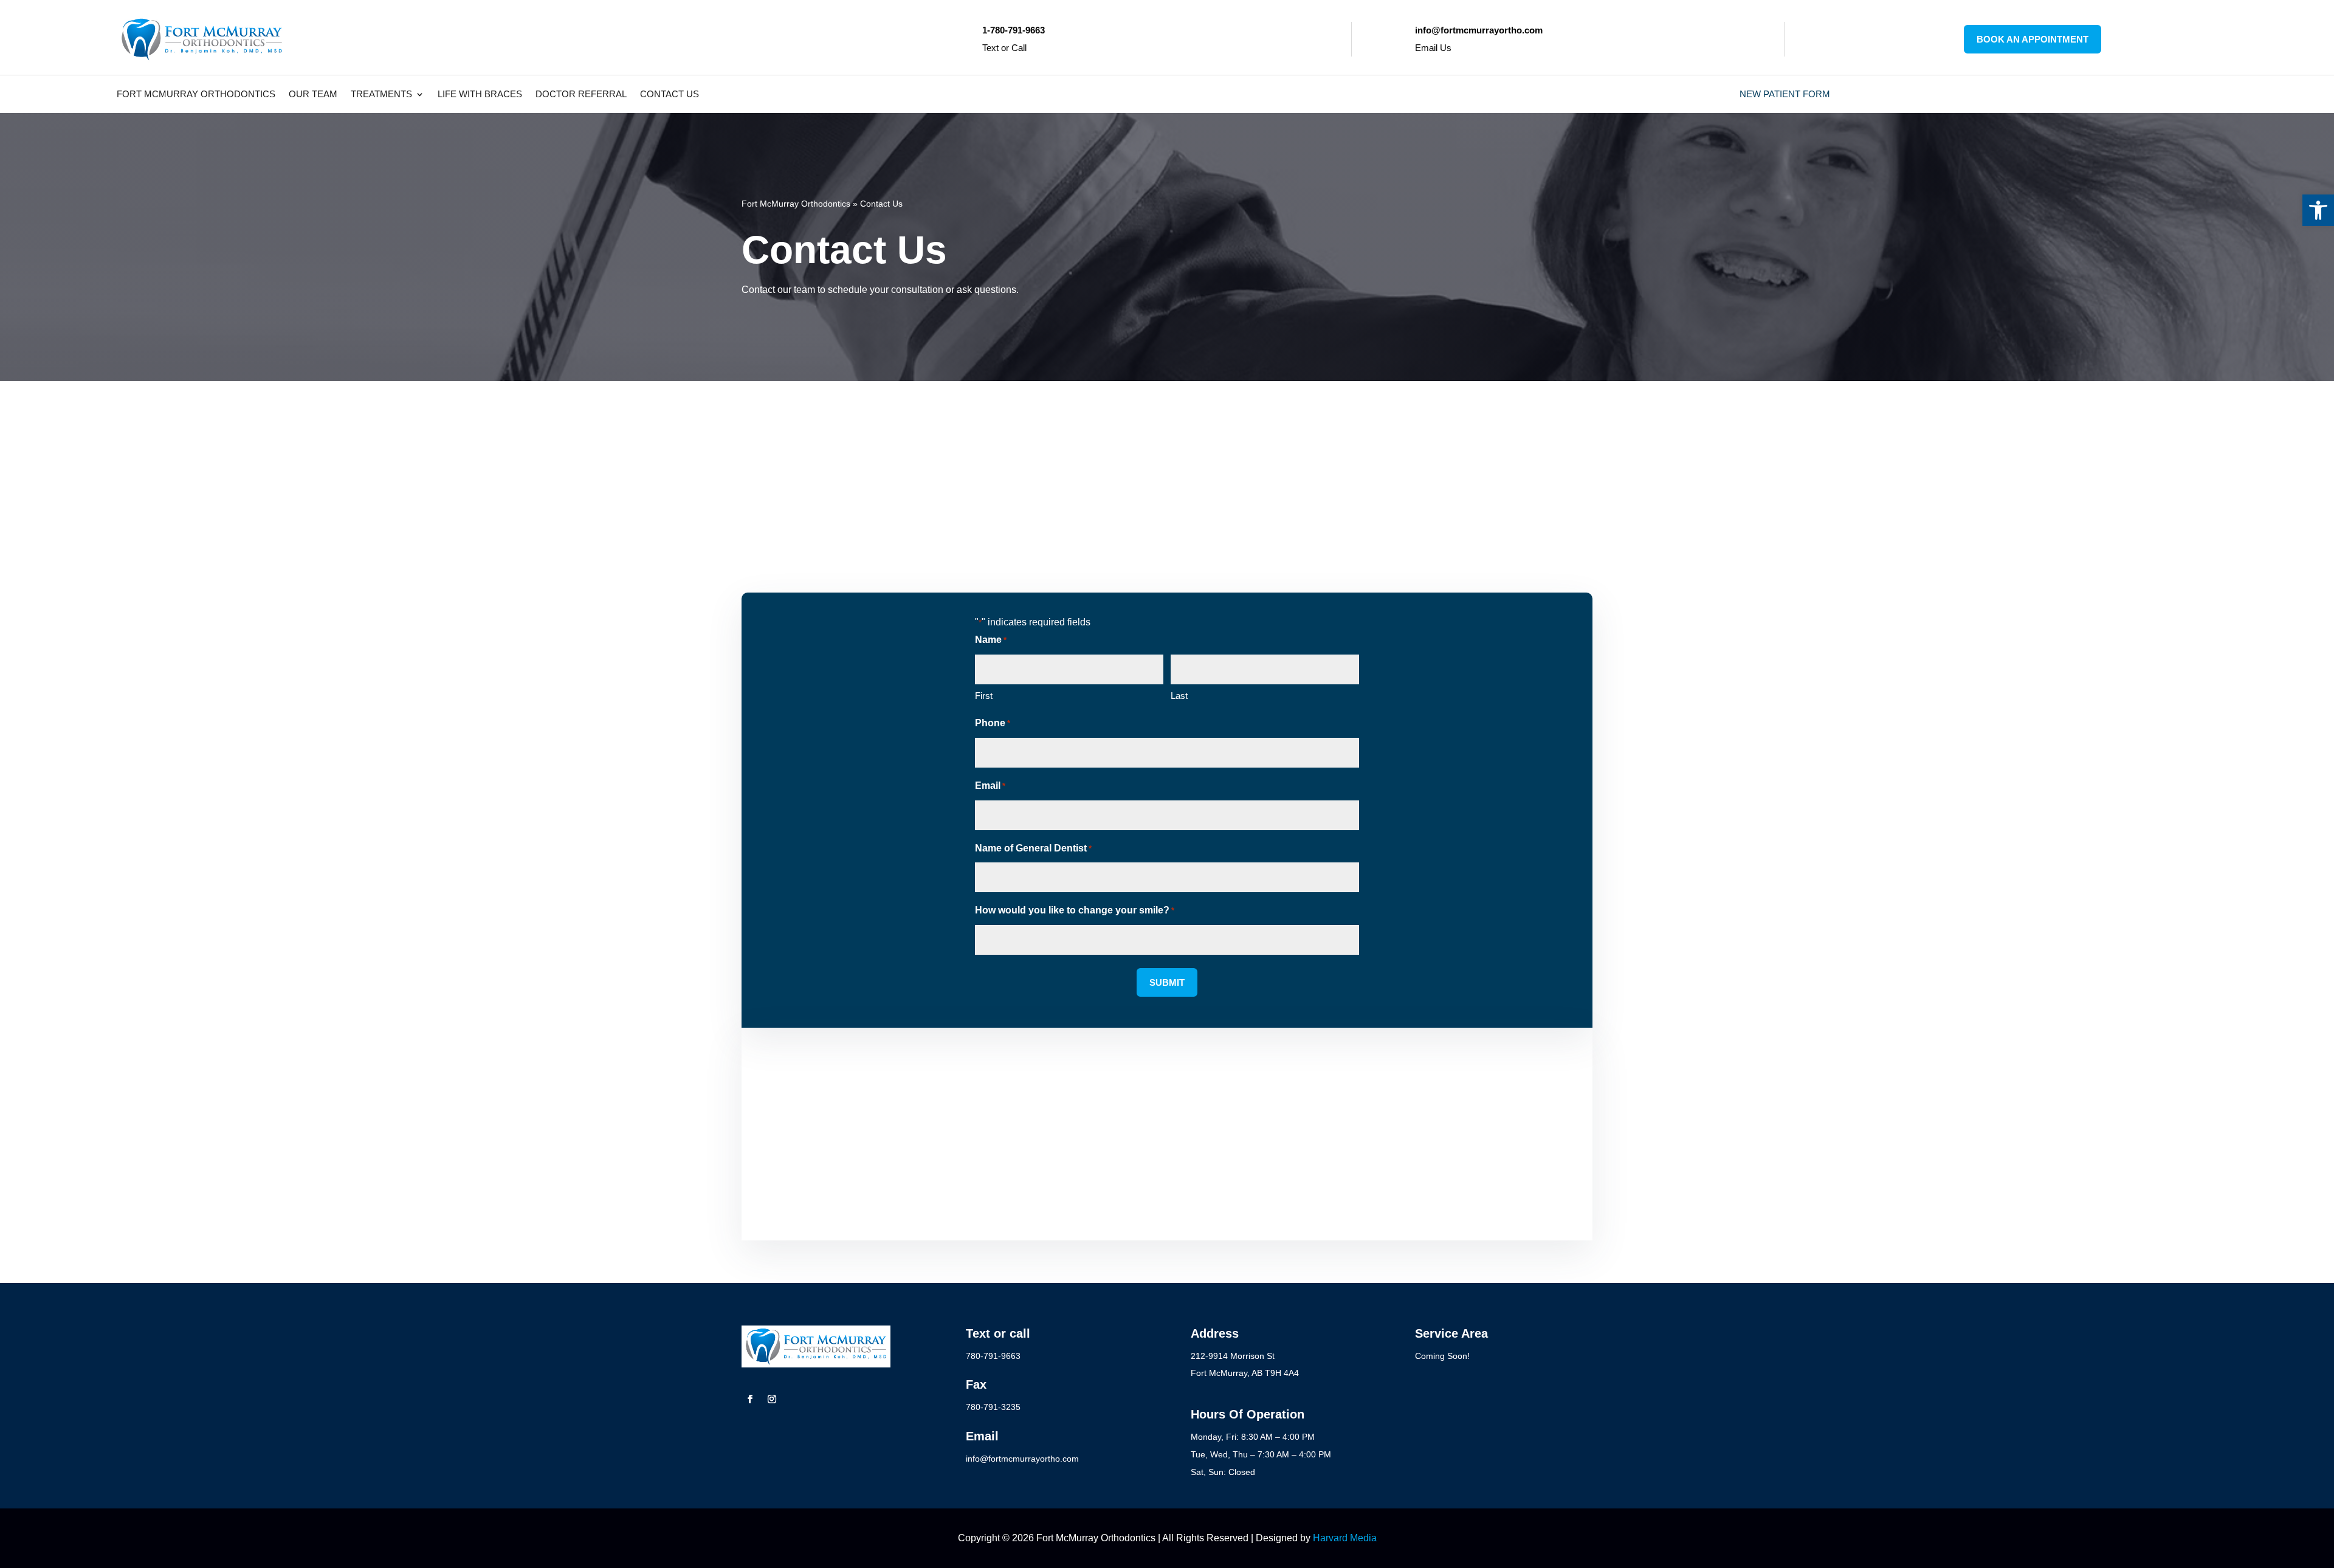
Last (1179, 696)
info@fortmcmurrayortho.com (883, 473)
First (984, 696)
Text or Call (1004, 48)
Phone (993, 723)
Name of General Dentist (1033, 848)
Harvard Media (1345, 1538)
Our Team (313, 95)
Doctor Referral (581, 95)
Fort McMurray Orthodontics (196, 95)
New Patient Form (1785, 95)
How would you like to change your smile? (1075, 910)
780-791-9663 (895, 434)
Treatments (381, 95)
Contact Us (670, 95)
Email (990, 786)
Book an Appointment (2033, 39)
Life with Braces (480, 95)
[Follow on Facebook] (750, 1399)
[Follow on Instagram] (772, 1399)
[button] (2318, 210)
